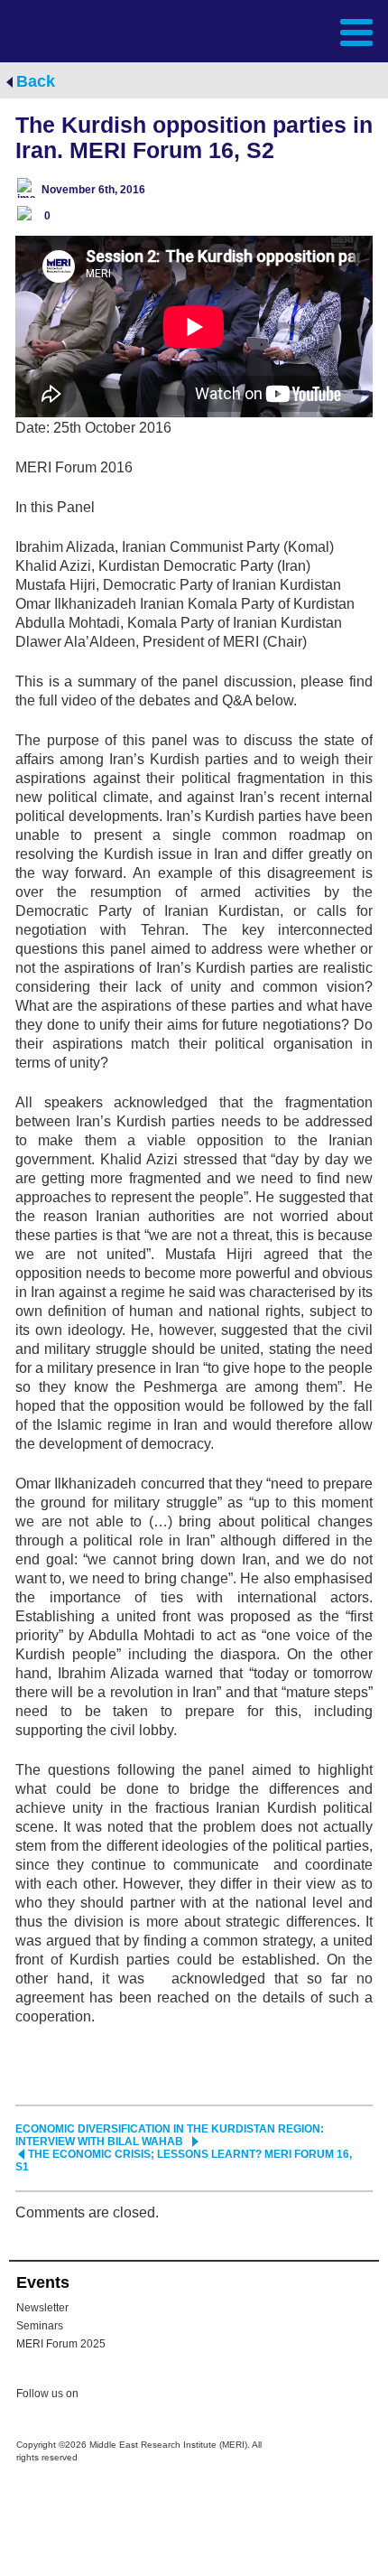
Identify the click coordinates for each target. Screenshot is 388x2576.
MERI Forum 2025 (61, 2344)
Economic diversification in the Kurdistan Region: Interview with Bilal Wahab (170, 2135)
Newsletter (42, 2308)
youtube (173, 2395)
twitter (101, 2396)
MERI (58, 30)
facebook (137, 2396)
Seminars (40, 2326)
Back (36, 81)
